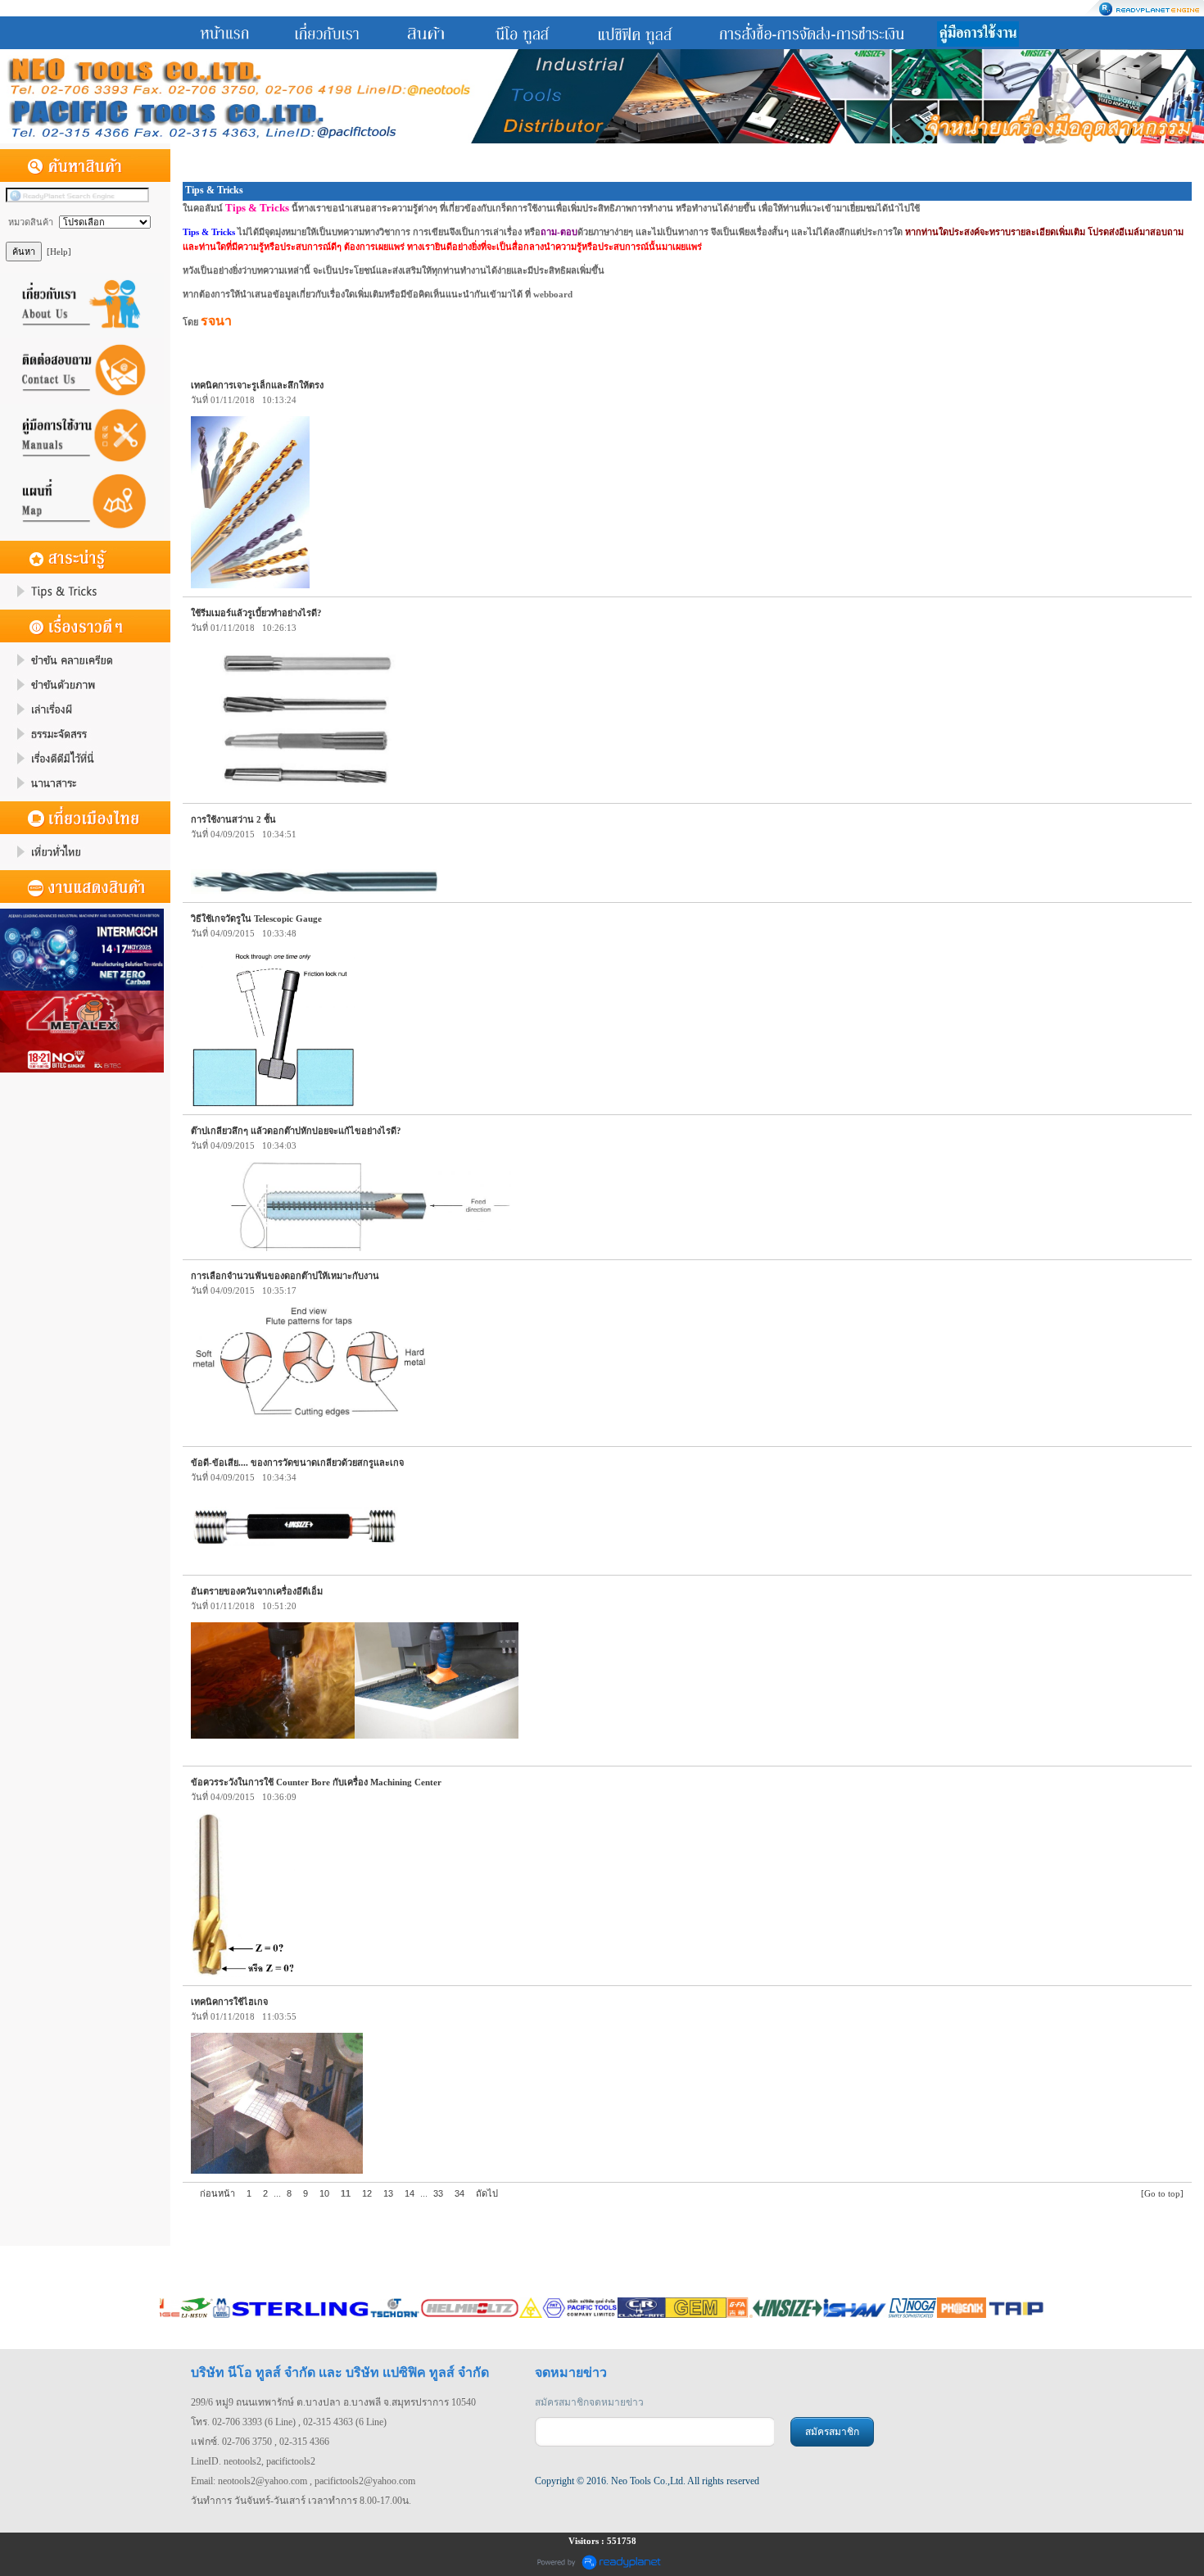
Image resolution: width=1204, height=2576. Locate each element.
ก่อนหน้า (217, 2193)
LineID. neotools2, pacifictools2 (253, 2461)
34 (459, 2193)
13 (388, 2193)
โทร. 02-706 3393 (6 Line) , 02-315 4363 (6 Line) (289, 2422)
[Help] (59, 252)
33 (438, 2193)
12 (367, 2193)
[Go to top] (1162, 2193)
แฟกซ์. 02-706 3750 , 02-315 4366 (260, 2442)
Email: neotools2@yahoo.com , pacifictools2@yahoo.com (303, 2481)
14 (410, 2193)
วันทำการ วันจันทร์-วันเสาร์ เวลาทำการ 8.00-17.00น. (301, 2501)
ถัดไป (487, 2193)
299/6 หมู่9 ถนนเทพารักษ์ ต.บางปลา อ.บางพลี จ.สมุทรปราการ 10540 (333, 2402)
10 (324, 2193)
